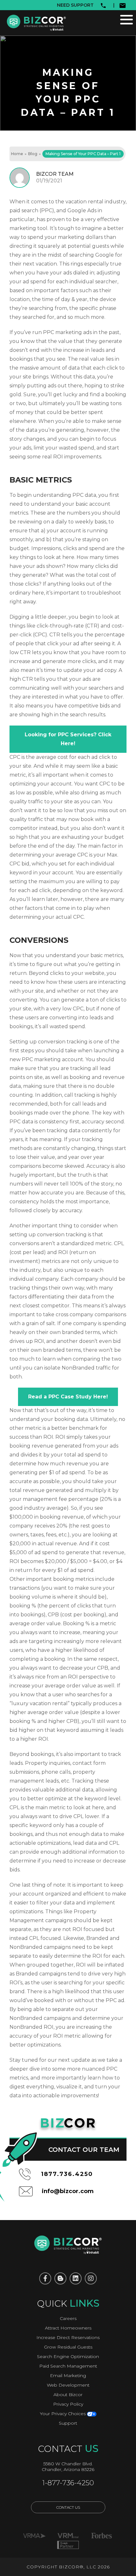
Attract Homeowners (68, 2328)
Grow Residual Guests (68, 2347)
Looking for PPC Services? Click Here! (68, 739)
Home (17, 154)
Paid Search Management (68, 2366)
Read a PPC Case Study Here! (68, 1397)
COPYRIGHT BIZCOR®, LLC (61, 2567)
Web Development (68, 2385)
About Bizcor (68, 2395)
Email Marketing (68, 2376)
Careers (68, 2318)
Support (68, 2423)
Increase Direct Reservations (68, 2337)
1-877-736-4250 (68, 2483)
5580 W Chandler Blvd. (68, 2464)
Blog (33, 154)
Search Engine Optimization (68, 2356)
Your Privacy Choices (63, 2414)
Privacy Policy (68, 2404)
